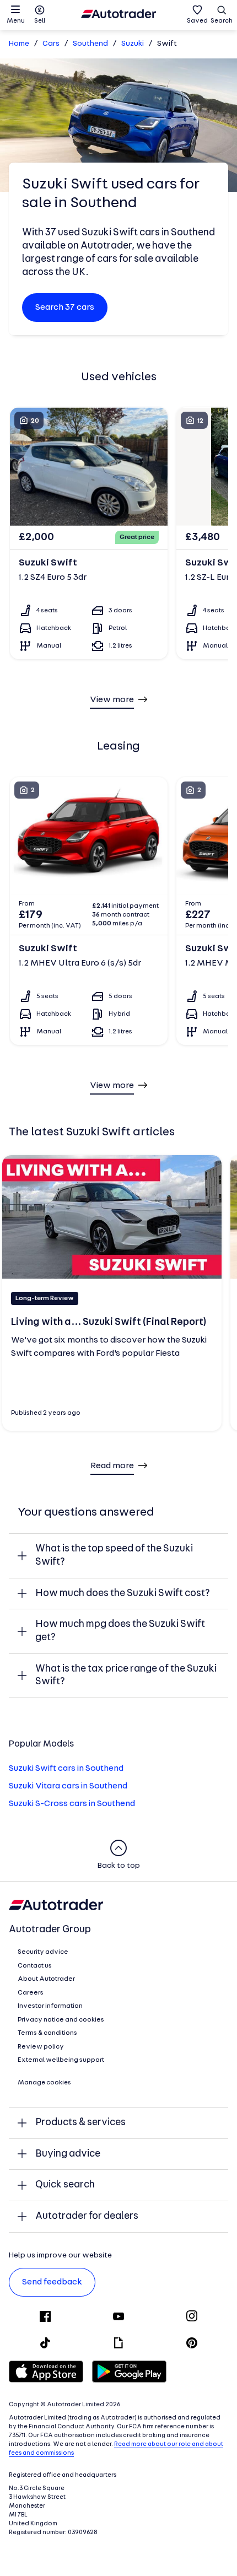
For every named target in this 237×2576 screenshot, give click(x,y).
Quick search (65, 2185)
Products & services (80, 2123)
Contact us (35, 1966)
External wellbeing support (61, 2060)
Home (19, 44)
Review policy (41, 2047)
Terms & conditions (47, 2033)
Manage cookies (44, 2083)
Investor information (50, 2006)
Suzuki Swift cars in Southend (66, 1769)
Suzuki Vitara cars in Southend (68, 1786)
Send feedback (52, 2282)
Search (222, 21)
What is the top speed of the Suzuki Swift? (114, 1556)
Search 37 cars (65, 308)
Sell (40, 21)
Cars (51, 44)
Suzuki (133, 44)
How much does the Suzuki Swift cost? (123, 1594)
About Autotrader (46, 1979)
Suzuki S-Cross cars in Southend (72, 1804)
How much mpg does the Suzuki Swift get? (120, 1631)
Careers (31, 1993)
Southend (90, 44)
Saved (197, 21)
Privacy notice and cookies (61, 2020)
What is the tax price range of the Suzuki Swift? (126, 1676)
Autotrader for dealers (87, 2216)
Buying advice (68, 2154)
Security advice (43, 1952)
